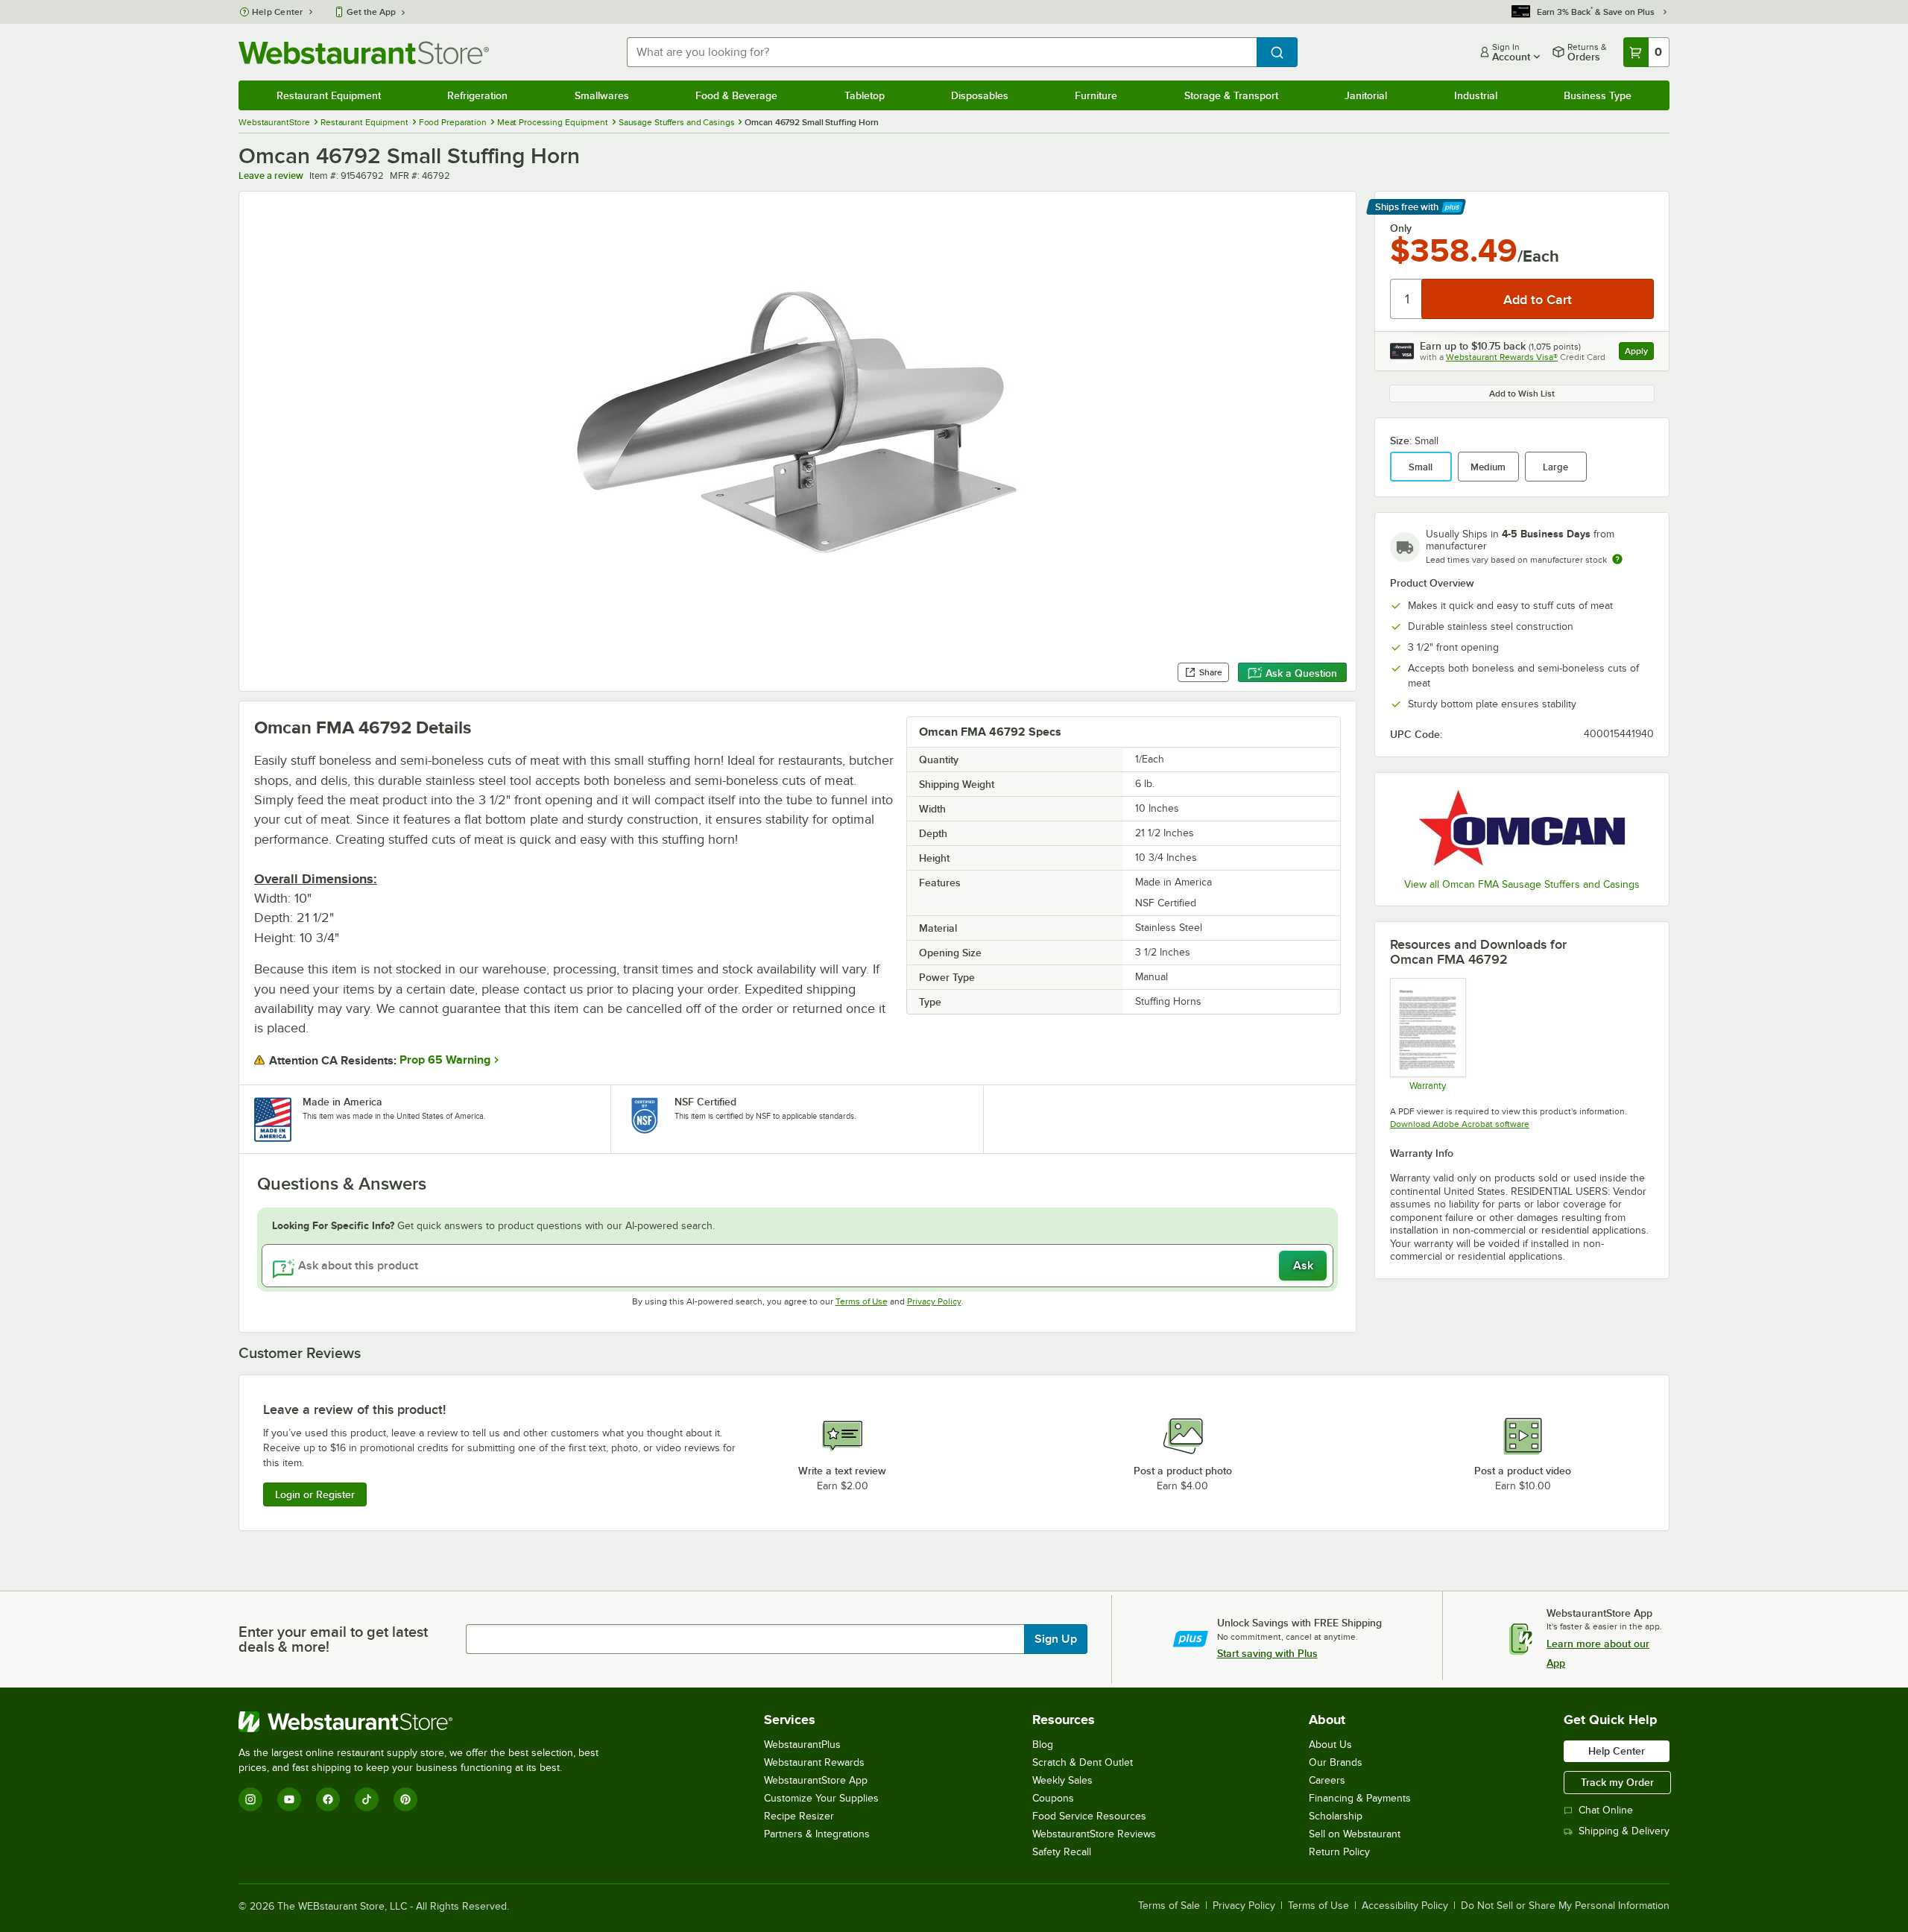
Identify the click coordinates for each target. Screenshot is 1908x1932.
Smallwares (602, 95)
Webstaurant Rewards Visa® (1502, 357)
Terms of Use (862, 1301)
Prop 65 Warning (445, 1060)
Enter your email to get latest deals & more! (333, 1639)
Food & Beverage (736, 95)
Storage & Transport (1231, 95)
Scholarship (1336, 1816)
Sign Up (1056, 1639)
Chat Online (1606, 1810)
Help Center (278, 12)
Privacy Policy (934, 1301)
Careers (1327, 1780)
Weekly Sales (1062, 1780)
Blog (1043, 1745)
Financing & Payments (1360, 1798)
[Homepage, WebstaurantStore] (364, 53)
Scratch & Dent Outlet (1083, 1762)
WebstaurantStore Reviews (1094, 1834)
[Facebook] (328, 1799)
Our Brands (1336, 1762)
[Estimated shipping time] (1617, 559)
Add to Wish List (1522, 394)
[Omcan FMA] (1522, 827)
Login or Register (315, 1494)
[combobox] (942, 52)
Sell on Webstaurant (1355, 1834)
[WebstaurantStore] (425, 1722)
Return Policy (1339, 1852)
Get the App (371, 12)
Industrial (1476, 95)
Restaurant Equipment (329, 95)
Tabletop (865, 95)
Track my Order (1617, 1782)
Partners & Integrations (817, 1834)
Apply (1639, 353)
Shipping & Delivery (1624, 1831)
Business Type (1598, 95)
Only (1401, 228)
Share (1211, 672)
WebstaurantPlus (802, 1745)
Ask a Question (1301, 673)
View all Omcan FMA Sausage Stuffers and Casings (1522, 884)
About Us (1330, 1745)
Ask (1303, 1266)
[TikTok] (367, 1799)
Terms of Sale (1169, 1906)
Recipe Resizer (799, 1816)
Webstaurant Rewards (814, 1762)
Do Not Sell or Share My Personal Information (1565, 1906)
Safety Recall (1062, 1852)
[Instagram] (250, 1799)
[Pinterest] (405, 1799)
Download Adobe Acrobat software (1460, 1124)
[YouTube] (289, 1799)
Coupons (1053, 1798)
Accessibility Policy (1405, 1906)
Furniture (1096, 95)
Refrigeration (477, 95)
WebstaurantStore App (816, 1780)
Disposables (980, 95)
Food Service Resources (1089, 1816)
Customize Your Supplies (821, 1798)
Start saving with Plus (1267, 1653)
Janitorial (1366, 95)
